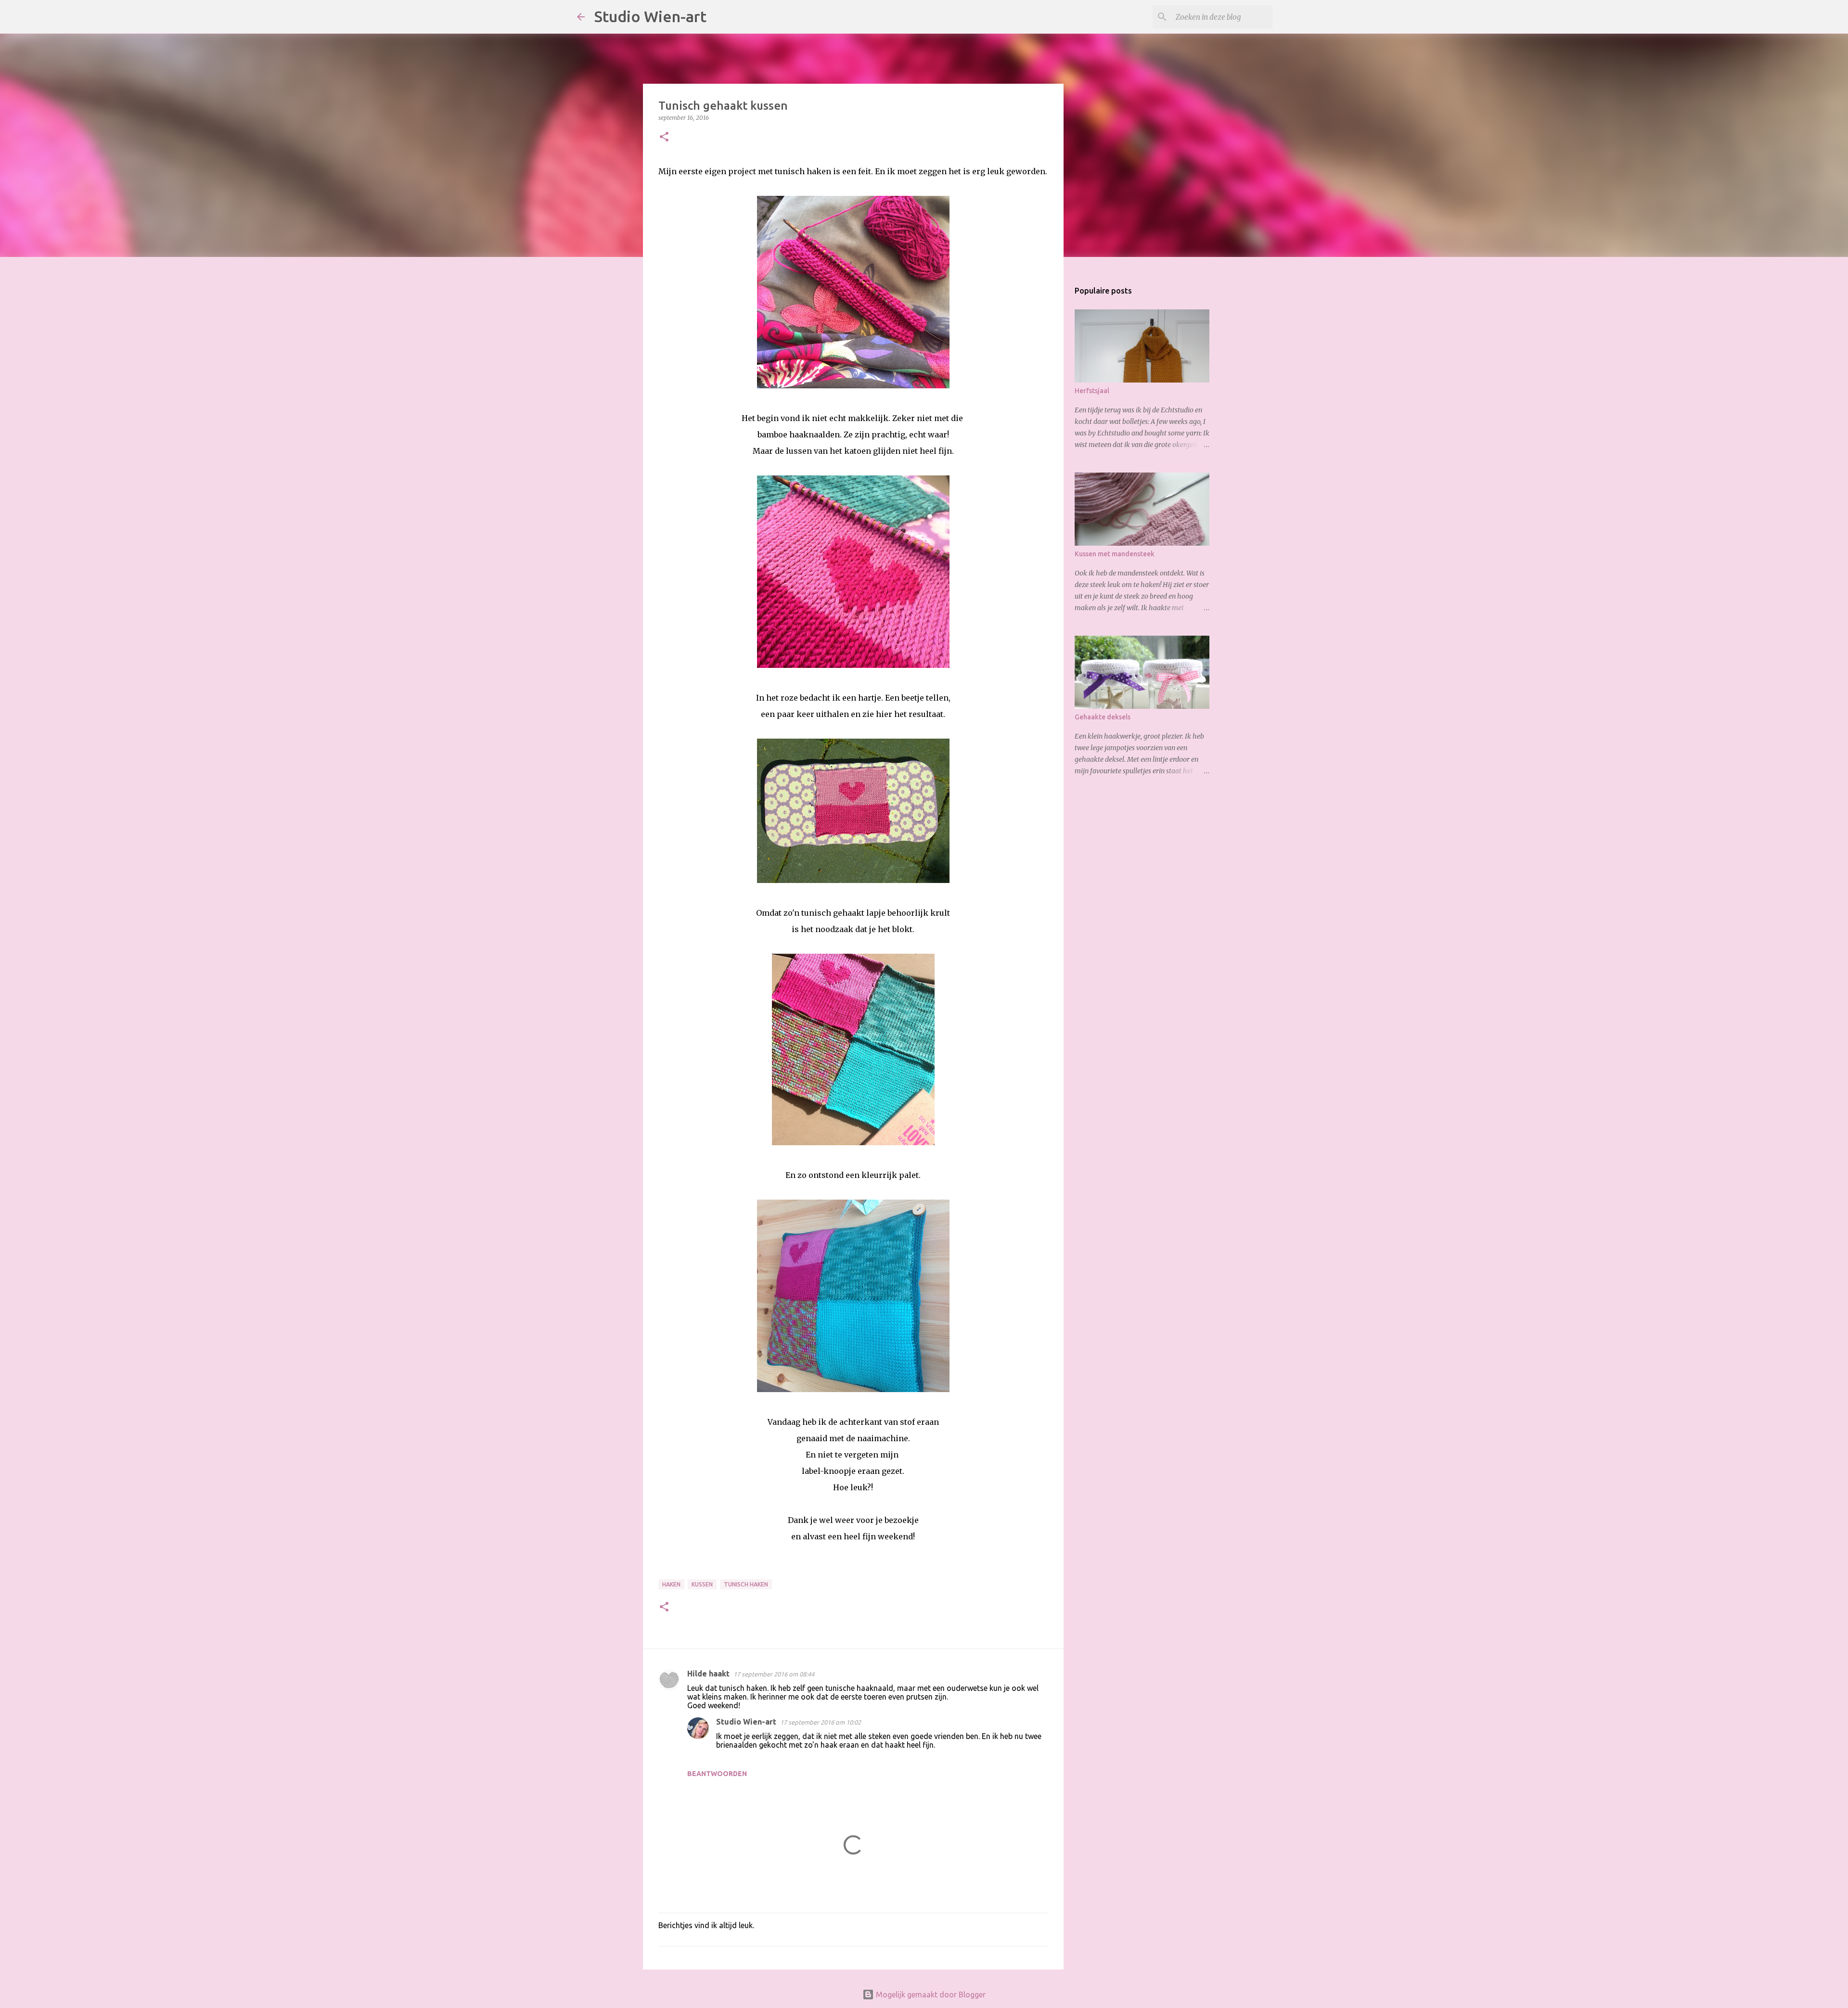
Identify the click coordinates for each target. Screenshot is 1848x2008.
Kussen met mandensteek (1115, 554)
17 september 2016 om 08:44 (774, 1674)
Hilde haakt (708, 1674)
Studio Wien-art (650, 16)
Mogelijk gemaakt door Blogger (930, 1995)
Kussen (702, 1584)
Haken (671, 1584)
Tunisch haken (746, 1584)
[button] (664, 137)
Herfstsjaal (1092, 391)
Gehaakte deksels (1103, 717)
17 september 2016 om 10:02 (821, 1722)
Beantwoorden (717, 1774)
